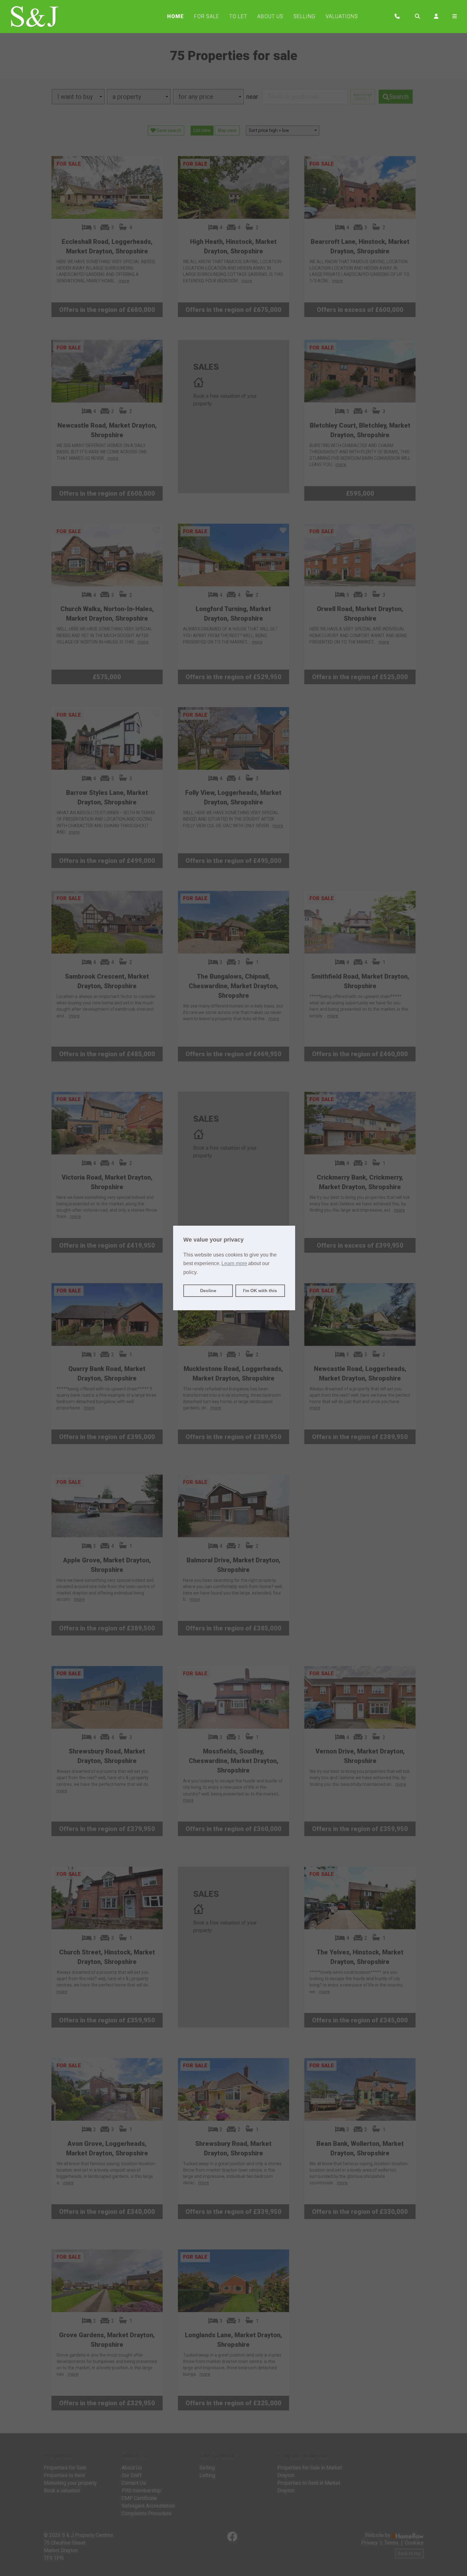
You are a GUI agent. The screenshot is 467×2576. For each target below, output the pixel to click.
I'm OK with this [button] (260, 1291)
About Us (270, 16)
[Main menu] (455, 17)
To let (238, 16)
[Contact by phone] (397, 17)
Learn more (234, 1263)
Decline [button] (208, 1291)
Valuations (342, 16)
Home (176, 16)
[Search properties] (417, 17)
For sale (207, 16)
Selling (305, 16)
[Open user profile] (436, 17)
